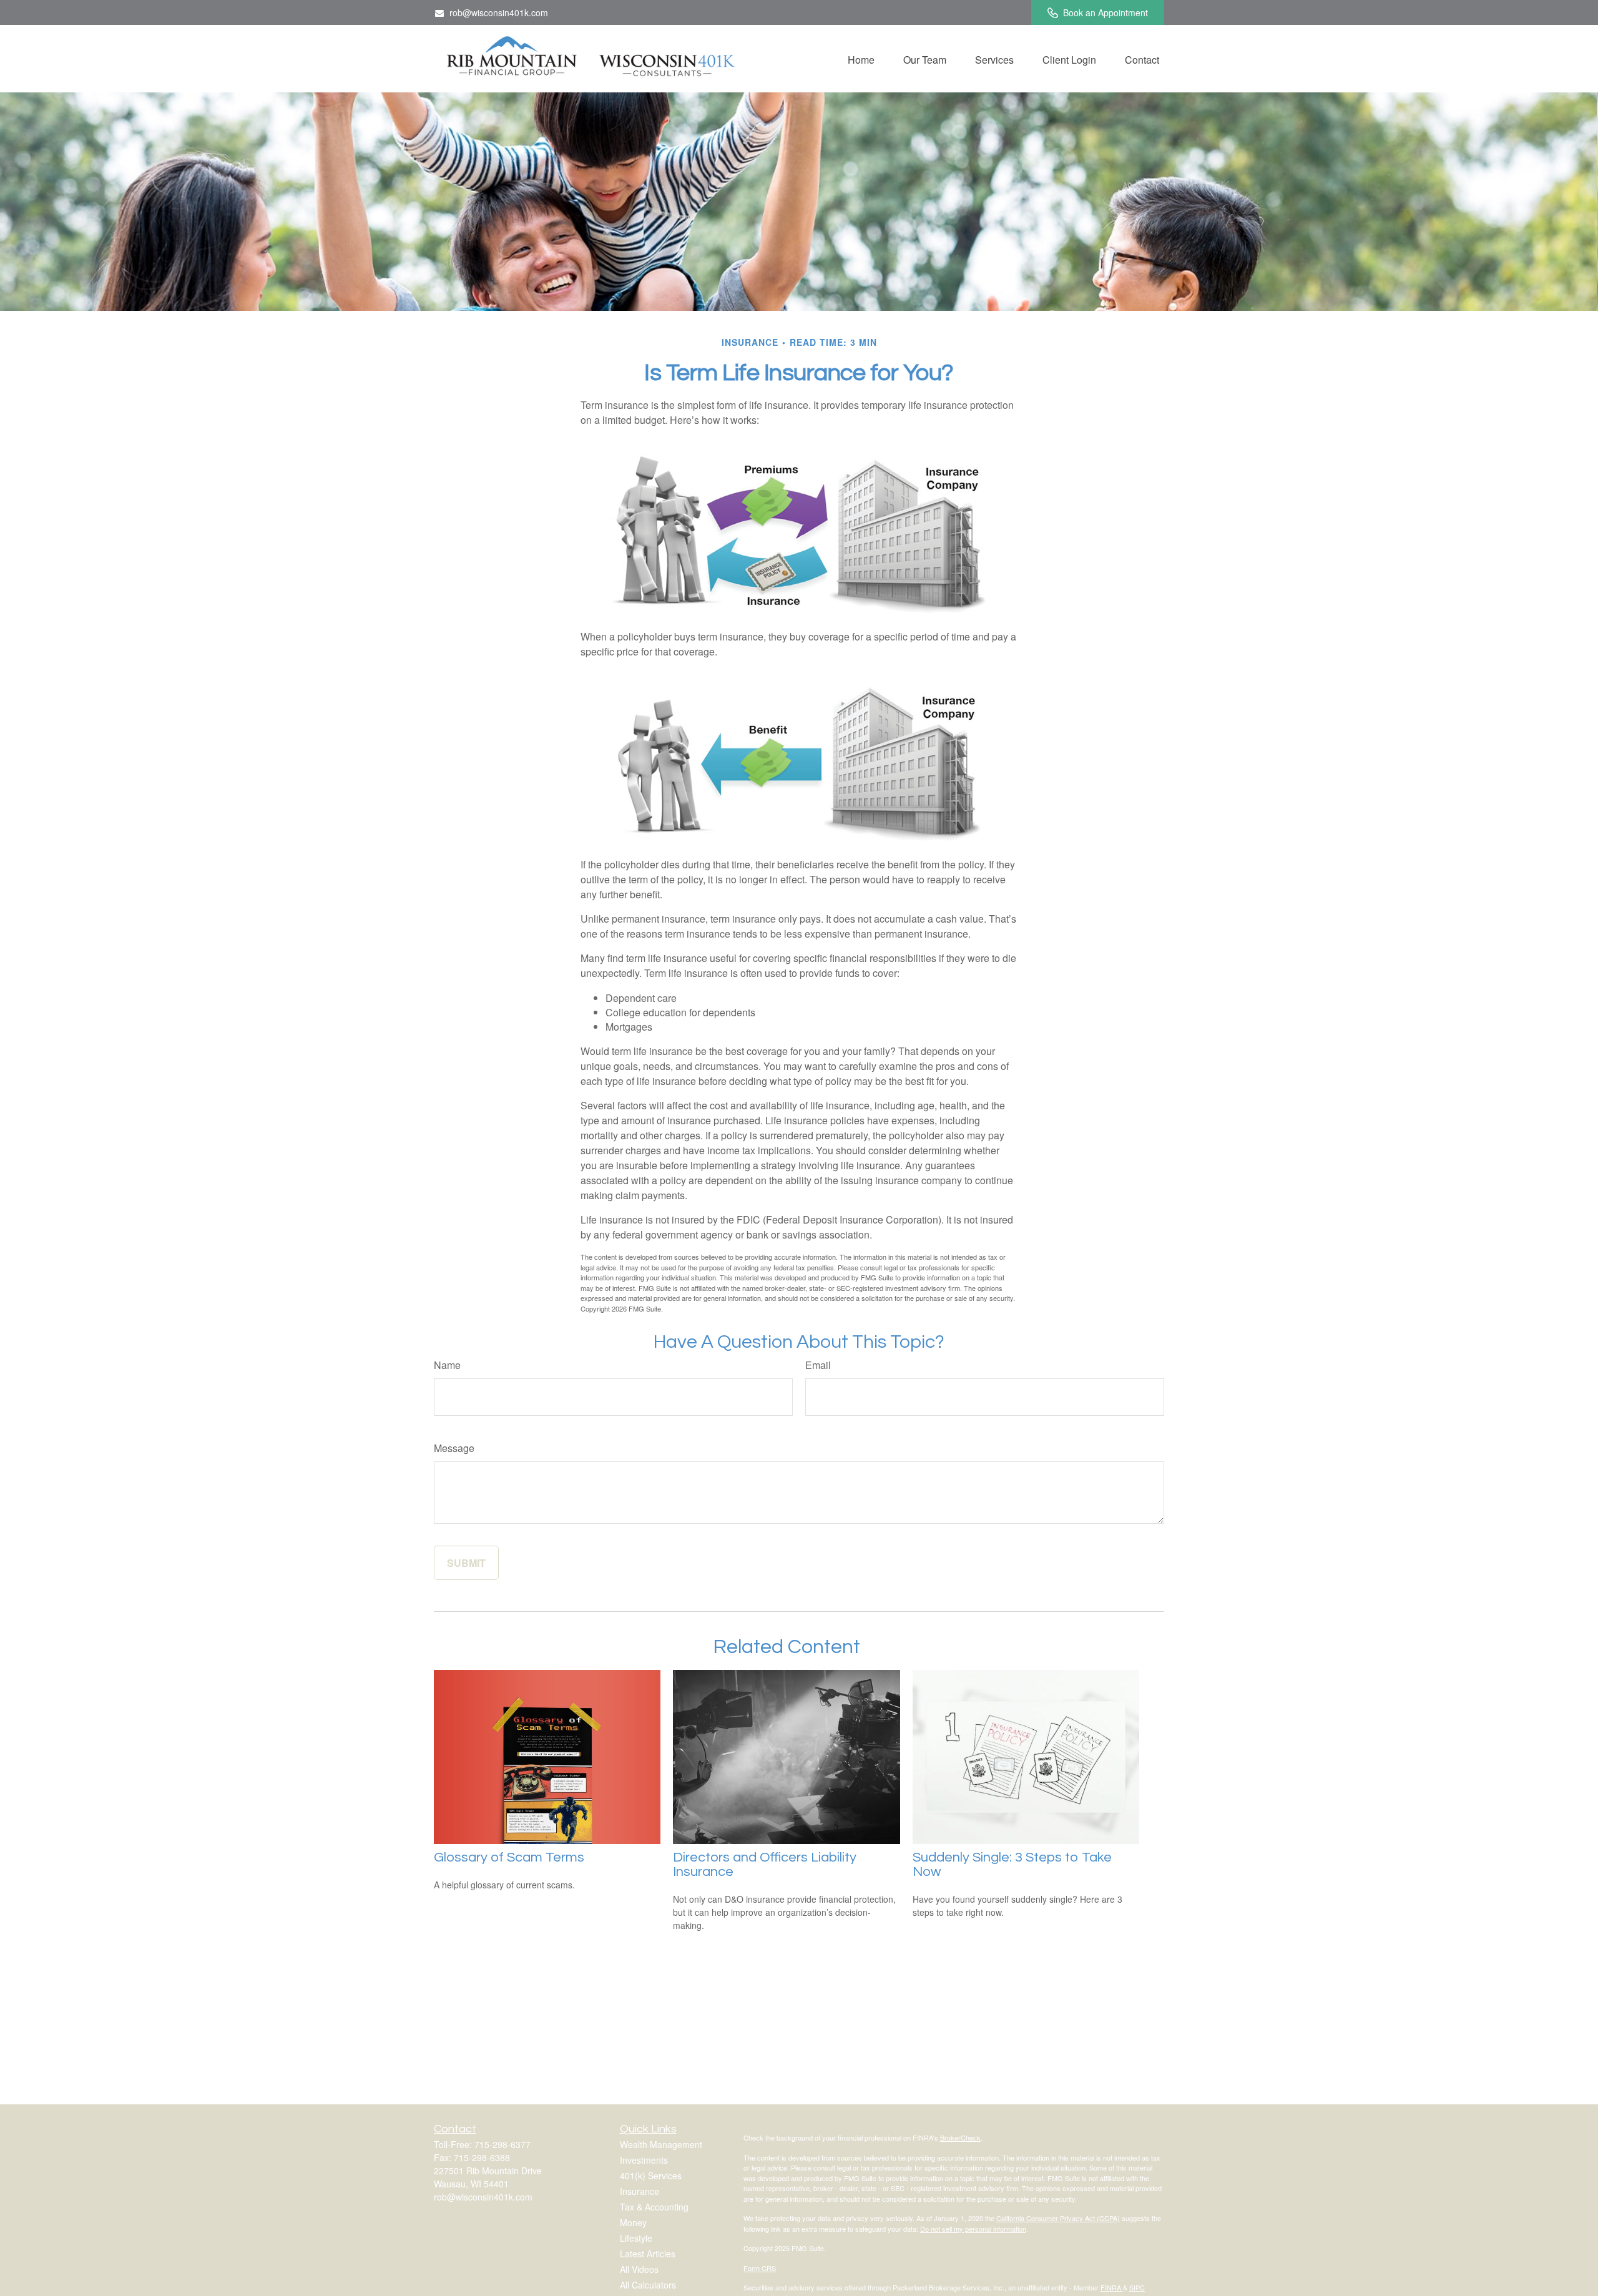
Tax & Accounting (654, 2207)
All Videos (639, 2269)
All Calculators (648, 2285)
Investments (644, 2160)
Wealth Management (661, 2144)
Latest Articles (648, 2254)
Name (447, 1365)
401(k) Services (651, 2176)
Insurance (640, 2191)
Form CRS (760, 2268)
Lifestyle (636, 2238)
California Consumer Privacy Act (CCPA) (1058, 2218)
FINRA (1112, 2287)
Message (454, 1448)
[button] (861, 59)
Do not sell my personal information (973, 2229)
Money (633, 2222)
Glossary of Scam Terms (509, 1857)
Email (818, 1365)
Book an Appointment (1105, 12)
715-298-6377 (502, 2144)
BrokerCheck (960, 2137)
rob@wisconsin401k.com (499, 12)
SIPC (1137, 2287)
